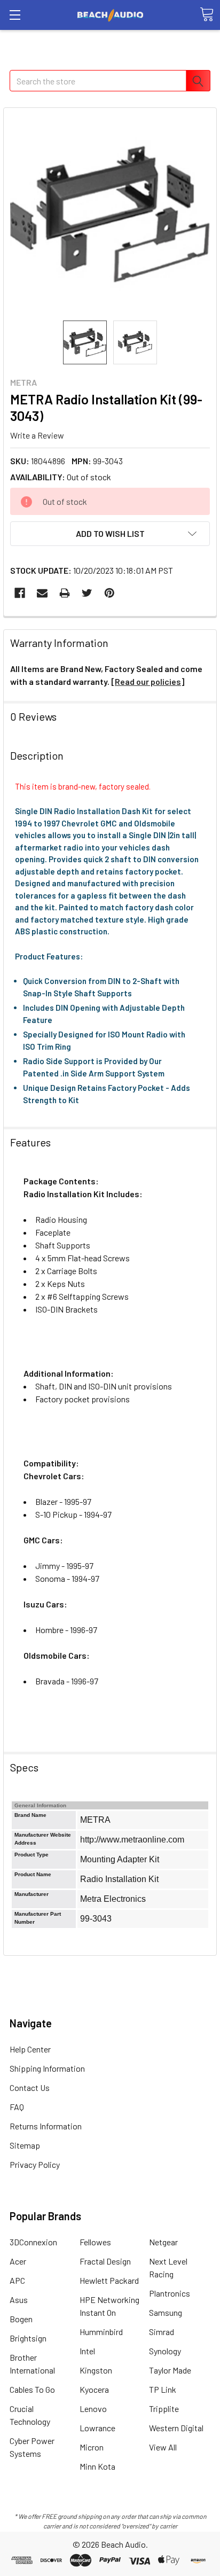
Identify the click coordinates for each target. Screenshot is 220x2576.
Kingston (96, 2370)
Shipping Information (47, 2068)
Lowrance (97, 2428)
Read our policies (148, 681)
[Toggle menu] (15, 15)
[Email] (42, 593)
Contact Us (30, 2087)
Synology (165, 2351)
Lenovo (93, 2409)
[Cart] (207, 14)
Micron (92, 2447)
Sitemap (25, 2145)
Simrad (162, 2332)
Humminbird (101, 2332)
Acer (18, 2261)
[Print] (65, 593)
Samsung (166, 2312)
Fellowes (95, 2242)
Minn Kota (97, 2466)
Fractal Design (105, 2261)
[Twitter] (87, 593)
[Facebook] (20, 593)
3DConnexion (33, 2242)
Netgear (163, 2242)
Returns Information (46, 2126)
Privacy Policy (35, 2164)
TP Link (163, 2389)
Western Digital (176, 2428)
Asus (19, 2300)
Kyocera (94, 2389)
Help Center (30, 2049)
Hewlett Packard (109, 2280)
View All (163, 2447)
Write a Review (37, 435)
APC (17, 2280)
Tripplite (164, 2409)
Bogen (21, 2319)
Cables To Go (32, 2389)
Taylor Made (170, 2370)
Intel (87, 2351)
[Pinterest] (109, 593)
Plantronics (170, 2293)
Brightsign (28, 2338)
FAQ (17, 2107)
